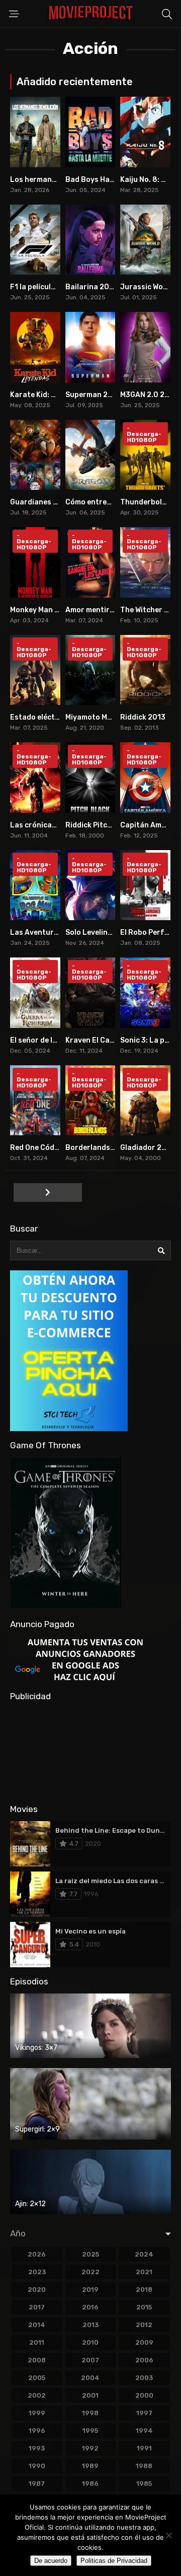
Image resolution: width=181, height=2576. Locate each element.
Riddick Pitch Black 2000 (110, 825)
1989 (90, 2466)
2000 (144, 2395)
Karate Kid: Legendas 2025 (58, 395)
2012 (144, 2325)
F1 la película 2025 (42, 287)
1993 (37, 2448)
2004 (90, 2378)
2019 (90, 2290)
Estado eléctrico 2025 (49, 717)
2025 (90, 2254)
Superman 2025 (93, 395)
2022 (90, 2272)
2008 (37, 2360)
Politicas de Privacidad (114, 2561)
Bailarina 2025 (92, 287)
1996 (37, 2431)
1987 (37, 2484)
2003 (144, 2378)
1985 (144, 2484)
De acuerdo (51, 2561)
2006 (144, 2360)
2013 (90, 2325)
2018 (144, 2290)
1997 (144, 2413)
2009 (144, 2342)
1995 (90, 2431)
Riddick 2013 (143, 717)
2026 (37, 2254)
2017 (37, 2307)
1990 (37, 2466)
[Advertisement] (90, 1752)
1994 (144, 2431)
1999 (37, 2413)
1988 (144, 2466)
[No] (168, 2535)
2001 (90, 2395)
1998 (90, 2413)
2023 (37, 2272)
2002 (37, 2395)
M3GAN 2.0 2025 (149, 395)
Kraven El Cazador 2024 (108, 1040)
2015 (144, 2307)
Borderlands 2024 (98, 1148)
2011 (37, 2342)
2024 (144, 2254)
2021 (144, 2272)
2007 (90, 2360)
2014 (37, 2325)
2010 (90, 2342)
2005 (37, 2378)
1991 (144, 2448)
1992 (90, 2448)
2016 (90, 2307)
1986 (90, 2484)
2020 (37, 2290)
